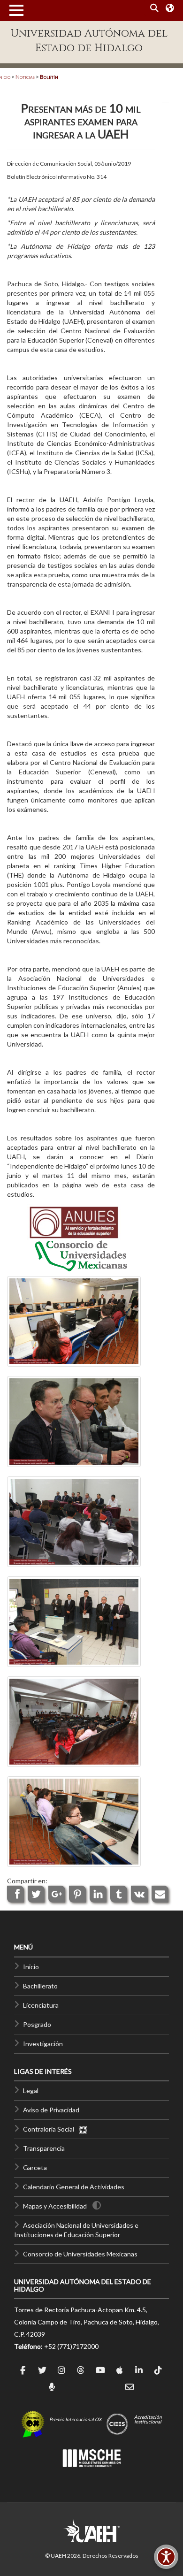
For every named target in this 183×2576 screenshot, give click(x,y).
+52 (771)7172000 (71, 2346)
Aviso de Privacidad (51, 2110)
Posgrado (37, 2024)
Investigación (43, 2044)
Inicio (31, 1967)
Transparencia (44, 2148)
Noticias (25, 77)
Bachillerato (40, 1986)
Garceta (35, 2167)
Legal (31, 2091)
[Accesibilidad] (166, 2557)
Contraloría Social (51, 2129)
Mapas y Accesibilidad (55, 2206)
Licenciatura (41, 2005)
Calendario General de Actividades (74, 2187)
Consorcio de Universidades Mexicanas (80, 2254)
